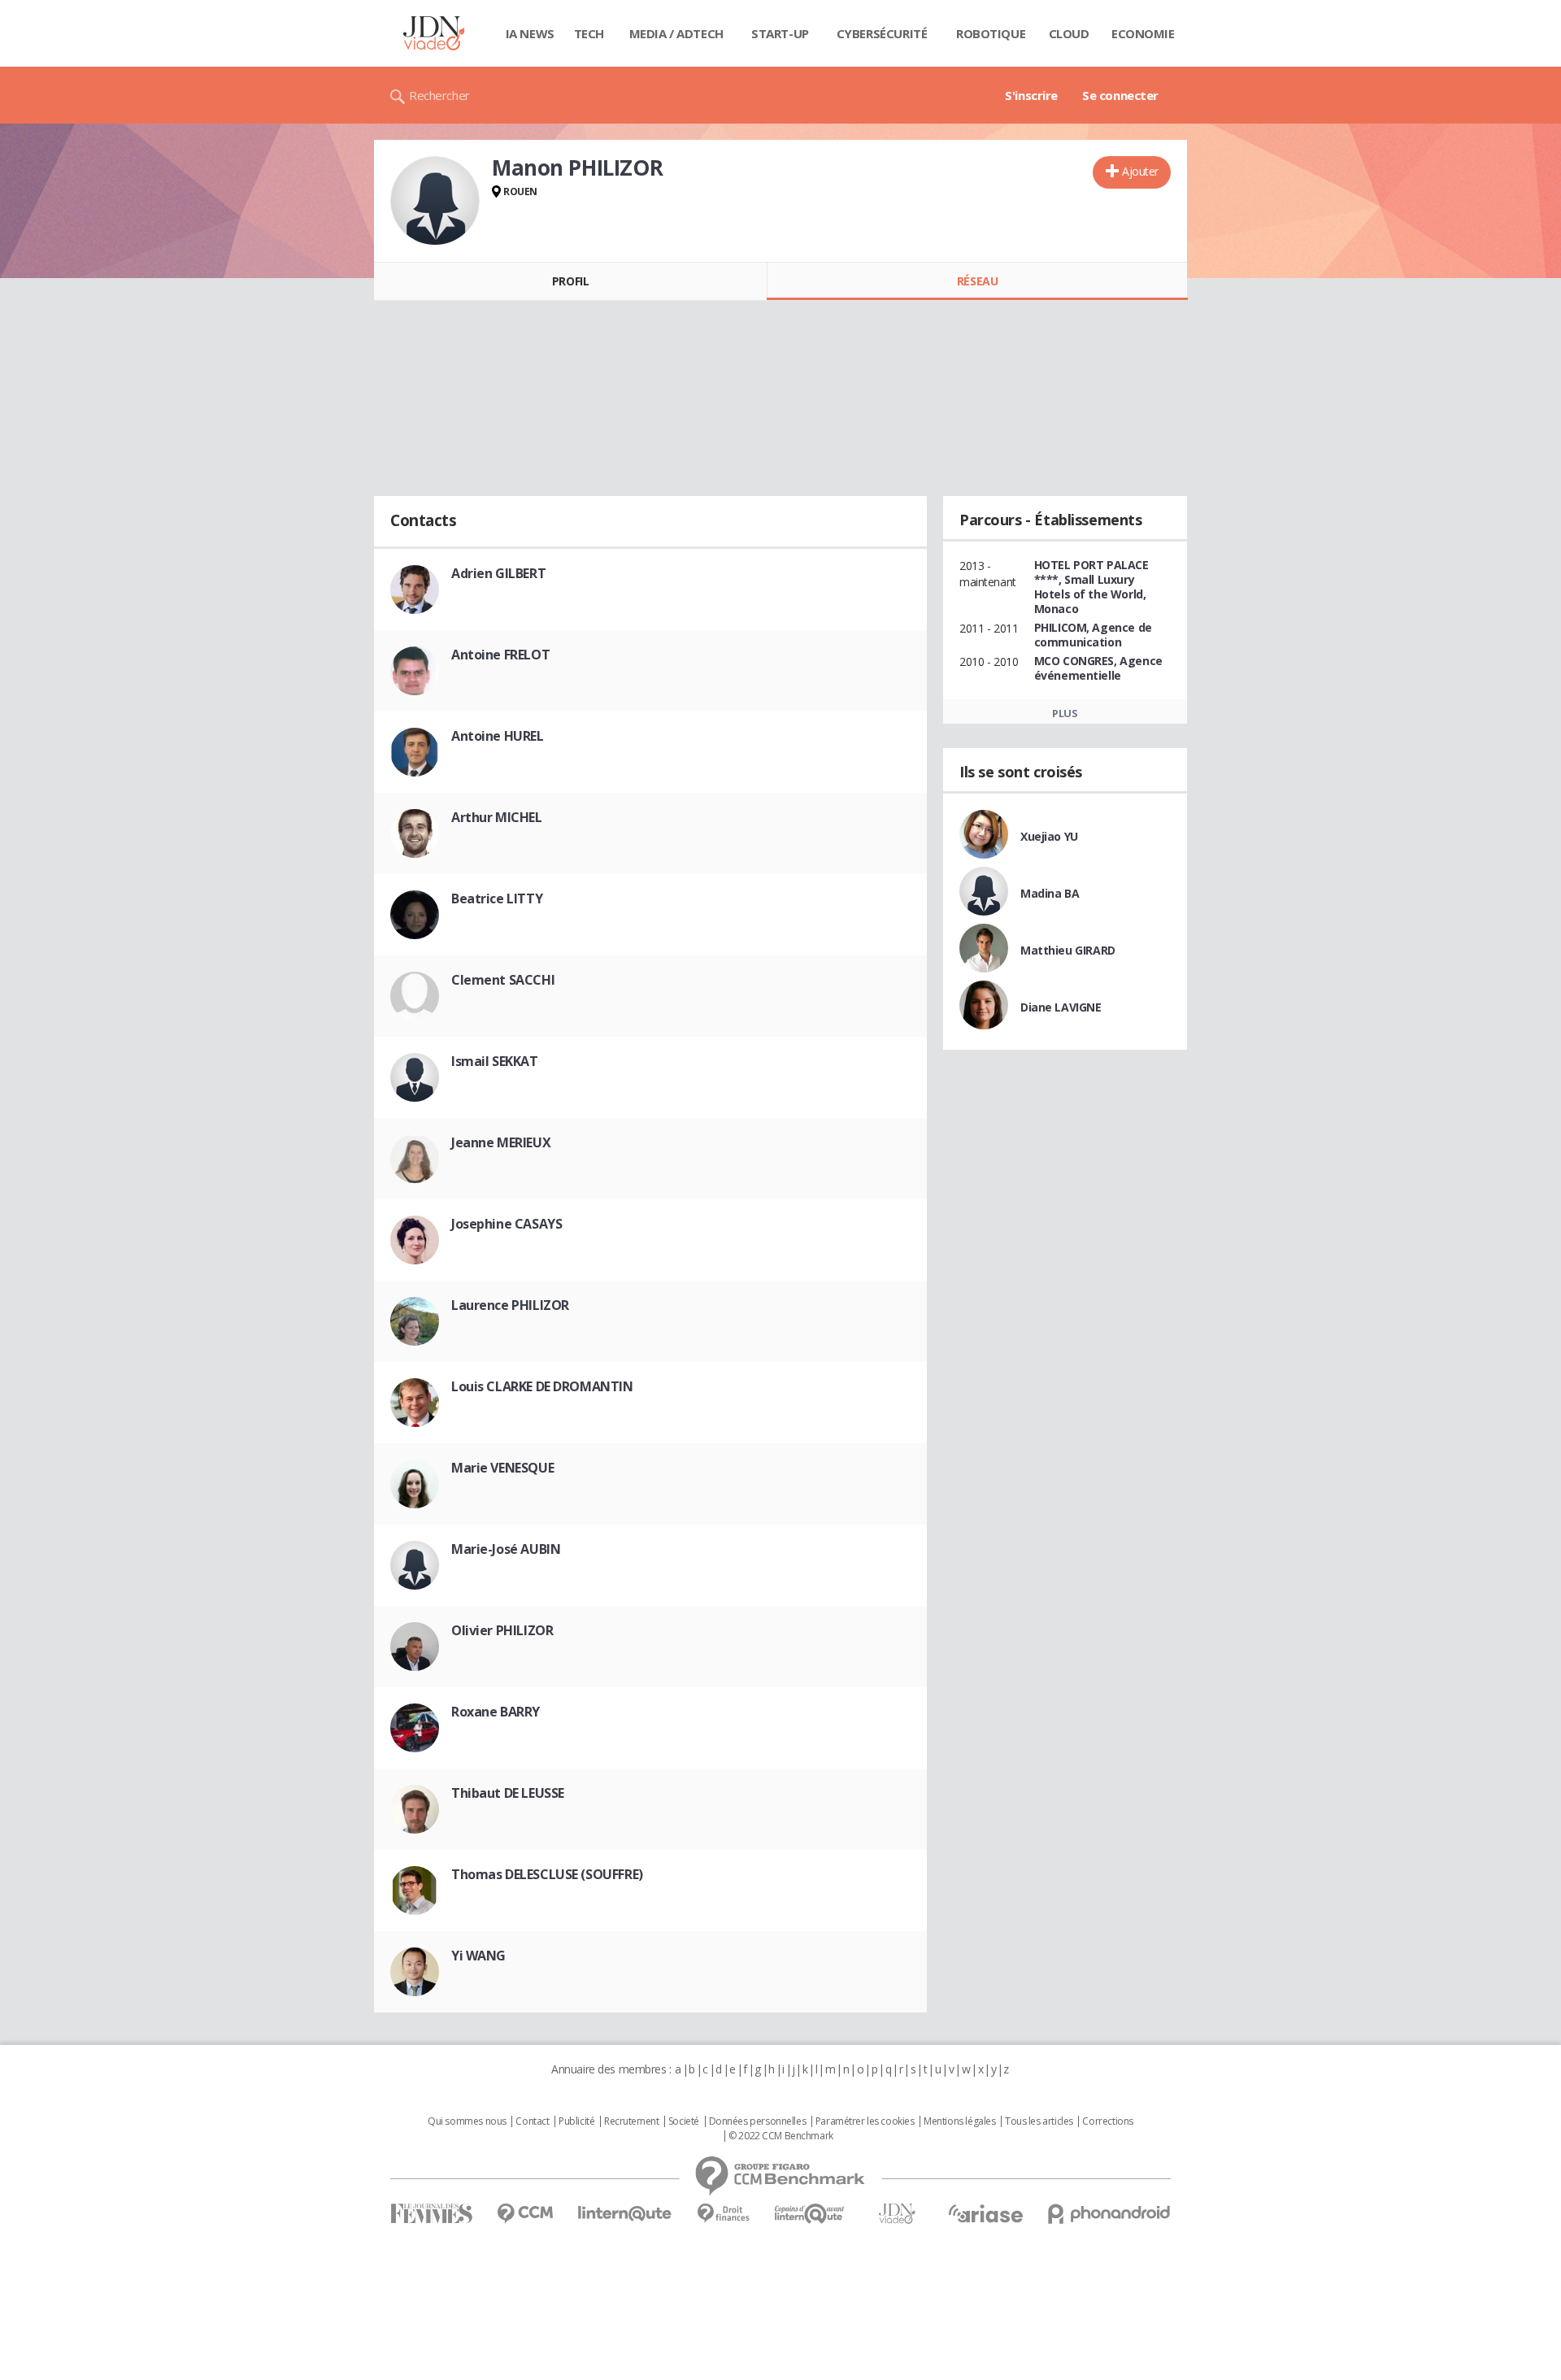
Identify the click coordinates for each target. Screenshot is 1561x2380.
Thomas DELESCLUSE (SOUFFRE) (547, 1874)
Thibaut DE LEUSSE (508, 1793)
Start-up (780, 33)
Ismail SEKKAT (495, 1061)
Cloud (1069, 33)
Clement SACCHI (503, 980)
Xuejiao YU (1049, 836)
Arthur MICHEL (497, 817)
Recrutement (631, 2121)
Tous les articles (1039, 2121)
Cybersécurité (882, 33)
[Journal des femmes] (431, 2214)
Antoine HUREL (498, 736)
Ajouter (1140, 171)
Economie (1143, 33)
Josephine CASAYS (507, 1224)
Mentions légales (959, 2121)
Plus (1065, 713)
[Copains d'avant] (810, 2214)
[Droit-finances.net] (723, 2214)
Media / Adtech (676, 33)
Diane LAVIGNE (1061, 1007)
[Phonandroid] (1109, 2214)
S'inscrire (1031, 95)
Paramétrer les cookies (865, 2121)
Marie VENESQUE (502, 1468)
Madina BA (1050, 893)
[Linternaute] (625, 2214)
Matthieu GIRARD (1068, 950)
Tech (589, 33)
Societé (684, 2121)
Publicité (576, 2121)
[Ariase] (985, 2213)
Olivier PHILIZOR (502, 1630)
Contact (532, 2121)
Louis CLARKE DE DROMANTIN (542, 1386)
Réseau (977, 281)
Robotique (991, 33)
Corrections (1107, 2121)
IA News (530, 33)
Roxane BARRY (496, 1712)
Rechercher (439, 95)
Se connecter (1120, 95)
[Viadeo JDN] (897, 2214)
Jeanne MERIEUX (501, 1142)
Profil (570, 281)
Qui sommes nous (467, 2121)
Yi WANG (478, 1956)
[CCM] (525, 2214)
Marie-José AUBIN (506, 1549)
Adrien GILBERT (498, 573)
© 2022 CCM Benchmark (781, 2136)
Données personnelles (758, 2121)
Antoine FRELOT (500, 655)
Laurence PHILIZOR (510, 1305)
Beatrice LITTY (497, 898)
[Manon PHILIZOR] (435, 201)
